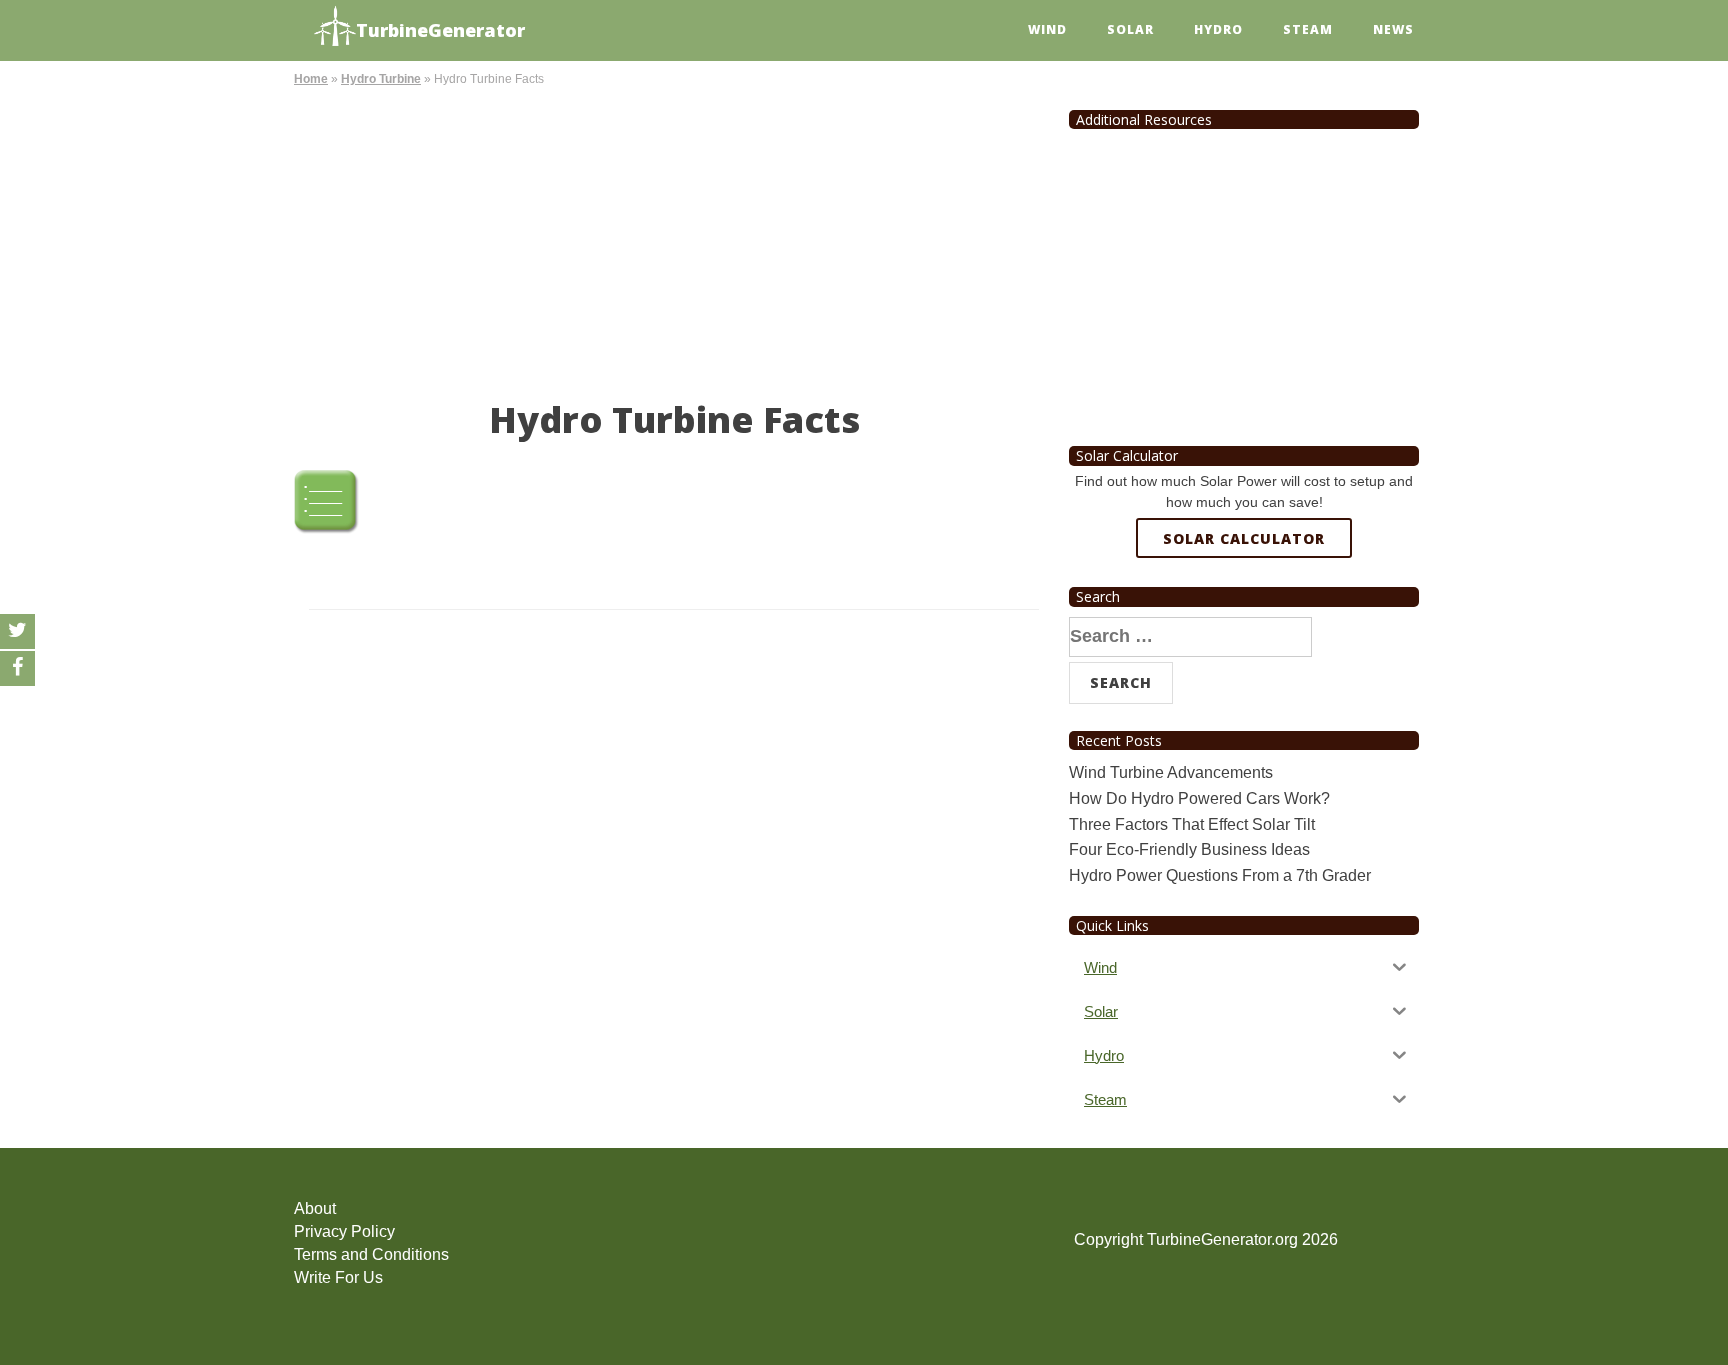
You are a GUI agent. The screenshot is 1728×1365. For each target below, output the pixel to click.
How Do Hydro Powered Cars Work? (1199, 798)
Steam (1308, 29)
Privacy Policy (344, 1231)
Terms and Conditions (371, 1254)
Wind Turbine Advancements (1171, 772)
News (1393, 29)
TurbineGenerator (440, 30)
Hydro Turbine (381, 79)
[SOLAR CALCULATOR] (1244, 611)
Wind (1047, 29)
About (315, 1208)
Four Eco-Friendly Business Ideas (1189, 849)
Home (311, 79)
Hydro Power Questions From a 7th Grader (1220, 875)
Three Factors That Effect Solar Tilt (1192, 824)
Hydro (1218, 29)
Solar (1130, 29)
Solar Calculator (1244, 538)
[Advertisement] (674, 240)
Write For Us (338, 1277)
